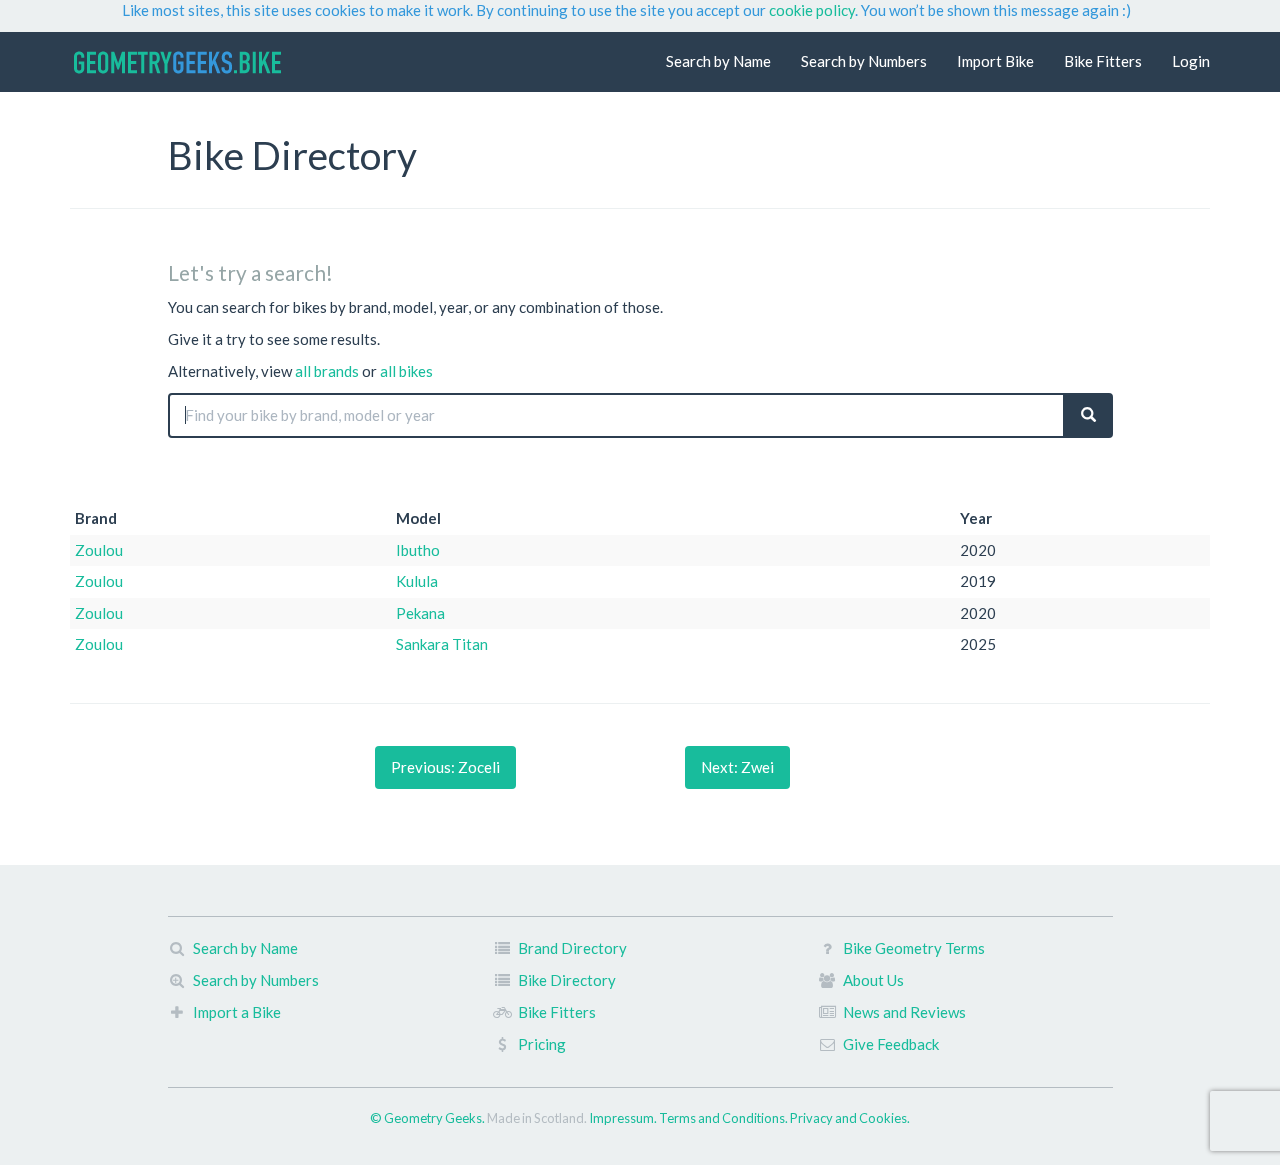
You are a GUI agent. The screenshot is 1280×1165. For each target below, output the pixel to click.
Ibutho (418, 550)
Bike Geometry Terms (914, 948)
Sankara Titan (442, 644)
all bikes (406, 371)
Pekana (420, 613)
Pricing (542, 1044)
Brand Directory (572, 948)
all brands (327, 371)
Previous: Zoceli (445, 767)
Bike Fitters (1103, 61)
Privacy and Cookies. (850, 1118)
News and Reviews (904, 1012)
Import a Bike (237, 1012)
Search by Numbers (864, 61)
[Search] (1088, 415)
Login (1191, 61)
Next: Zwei (737, 767)
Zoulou (99, 550)
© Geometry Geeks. (428, 1118)
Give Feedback (891, 1044)
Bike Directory (567, 980)
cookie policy (812, 10)
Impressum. (624, 1118)
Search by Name (718, 61)
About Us (873, 980)
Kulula (417, 581)
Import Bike (995, 61)
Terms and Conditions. (724, 1118)
